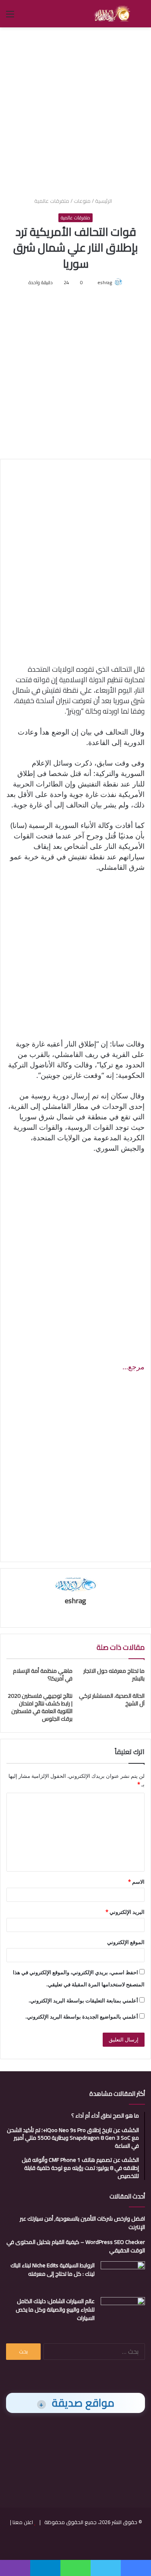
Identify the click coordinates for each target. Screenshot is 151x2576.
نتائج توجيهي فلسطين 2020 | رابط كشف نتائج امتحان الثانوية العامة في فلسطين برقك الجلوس (40, 1707)
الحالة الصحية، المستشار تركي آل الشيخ (112, 1700)
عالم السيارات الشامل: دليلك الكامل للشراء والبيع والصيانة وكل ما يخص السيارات (55, 2310)
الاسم (136, 1882)
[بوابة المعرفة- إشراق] (112, 14)
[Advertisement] (75, 111)
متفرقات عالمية (52, 201)
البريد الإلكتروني (125, 1912)
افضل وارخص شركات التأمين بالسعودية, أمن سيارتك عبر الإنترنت (82, 2223)
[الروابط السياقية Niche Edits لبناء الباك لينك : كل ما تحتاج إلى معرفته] (123, 2276)
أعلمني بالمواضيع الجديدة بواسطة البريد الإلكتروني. (82, 2017)
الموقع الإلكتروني (126, 1942)
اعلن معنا (23, 2522)
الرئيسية (104, 201)
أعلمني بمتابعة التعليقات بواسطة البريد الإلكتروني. (83, 2000)
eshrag (105, 282)
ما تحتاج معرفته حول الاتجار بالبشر (114, 1675)
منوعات (82, 201)
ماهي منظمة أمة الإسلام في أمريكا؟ (43, 1675)
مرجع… (133, 1366)
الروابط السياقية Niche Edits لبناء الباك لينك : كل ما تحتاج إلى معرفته (53, 2269)
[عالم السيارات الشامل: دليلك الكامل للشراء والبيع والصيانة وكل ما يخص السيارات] (123, 2312)
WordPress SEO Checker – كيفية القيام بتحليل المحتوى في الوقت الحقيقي (76, 2246)
